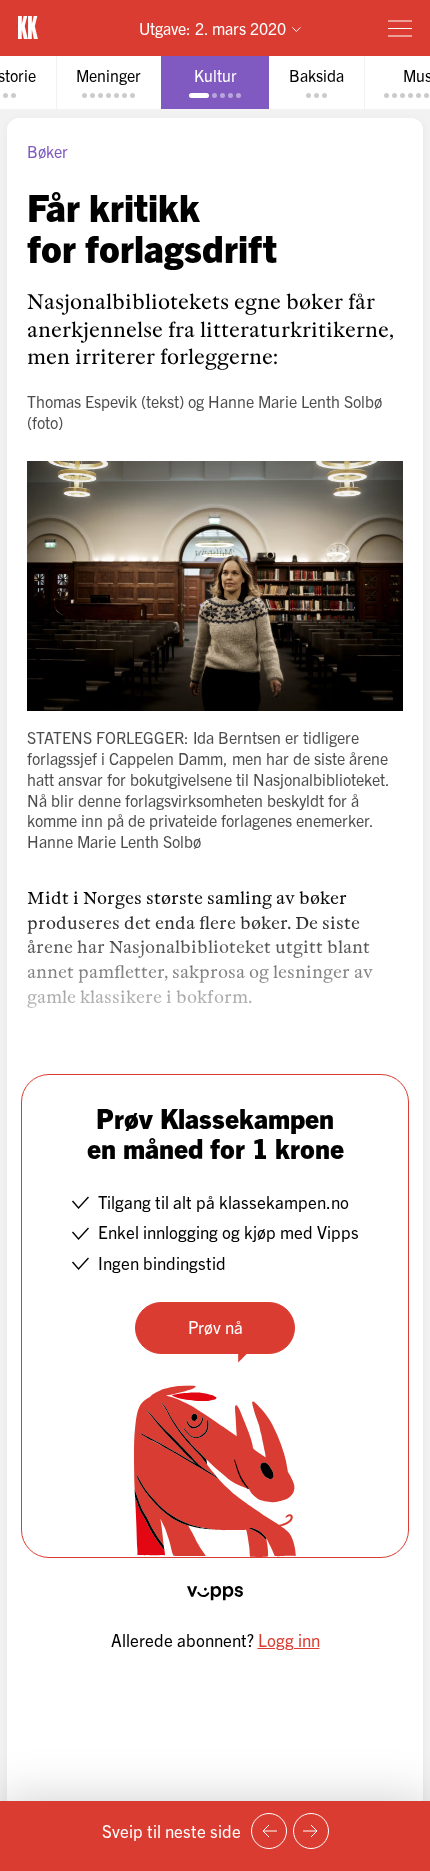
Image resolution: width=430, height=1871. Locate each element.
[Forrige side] (269, 1831)
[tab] (108, 82)
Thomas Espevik (82, 401)
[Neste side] (311, 1831)
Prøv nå (215, 1326)
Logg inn (289, 1639)
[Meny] (400, 28)
